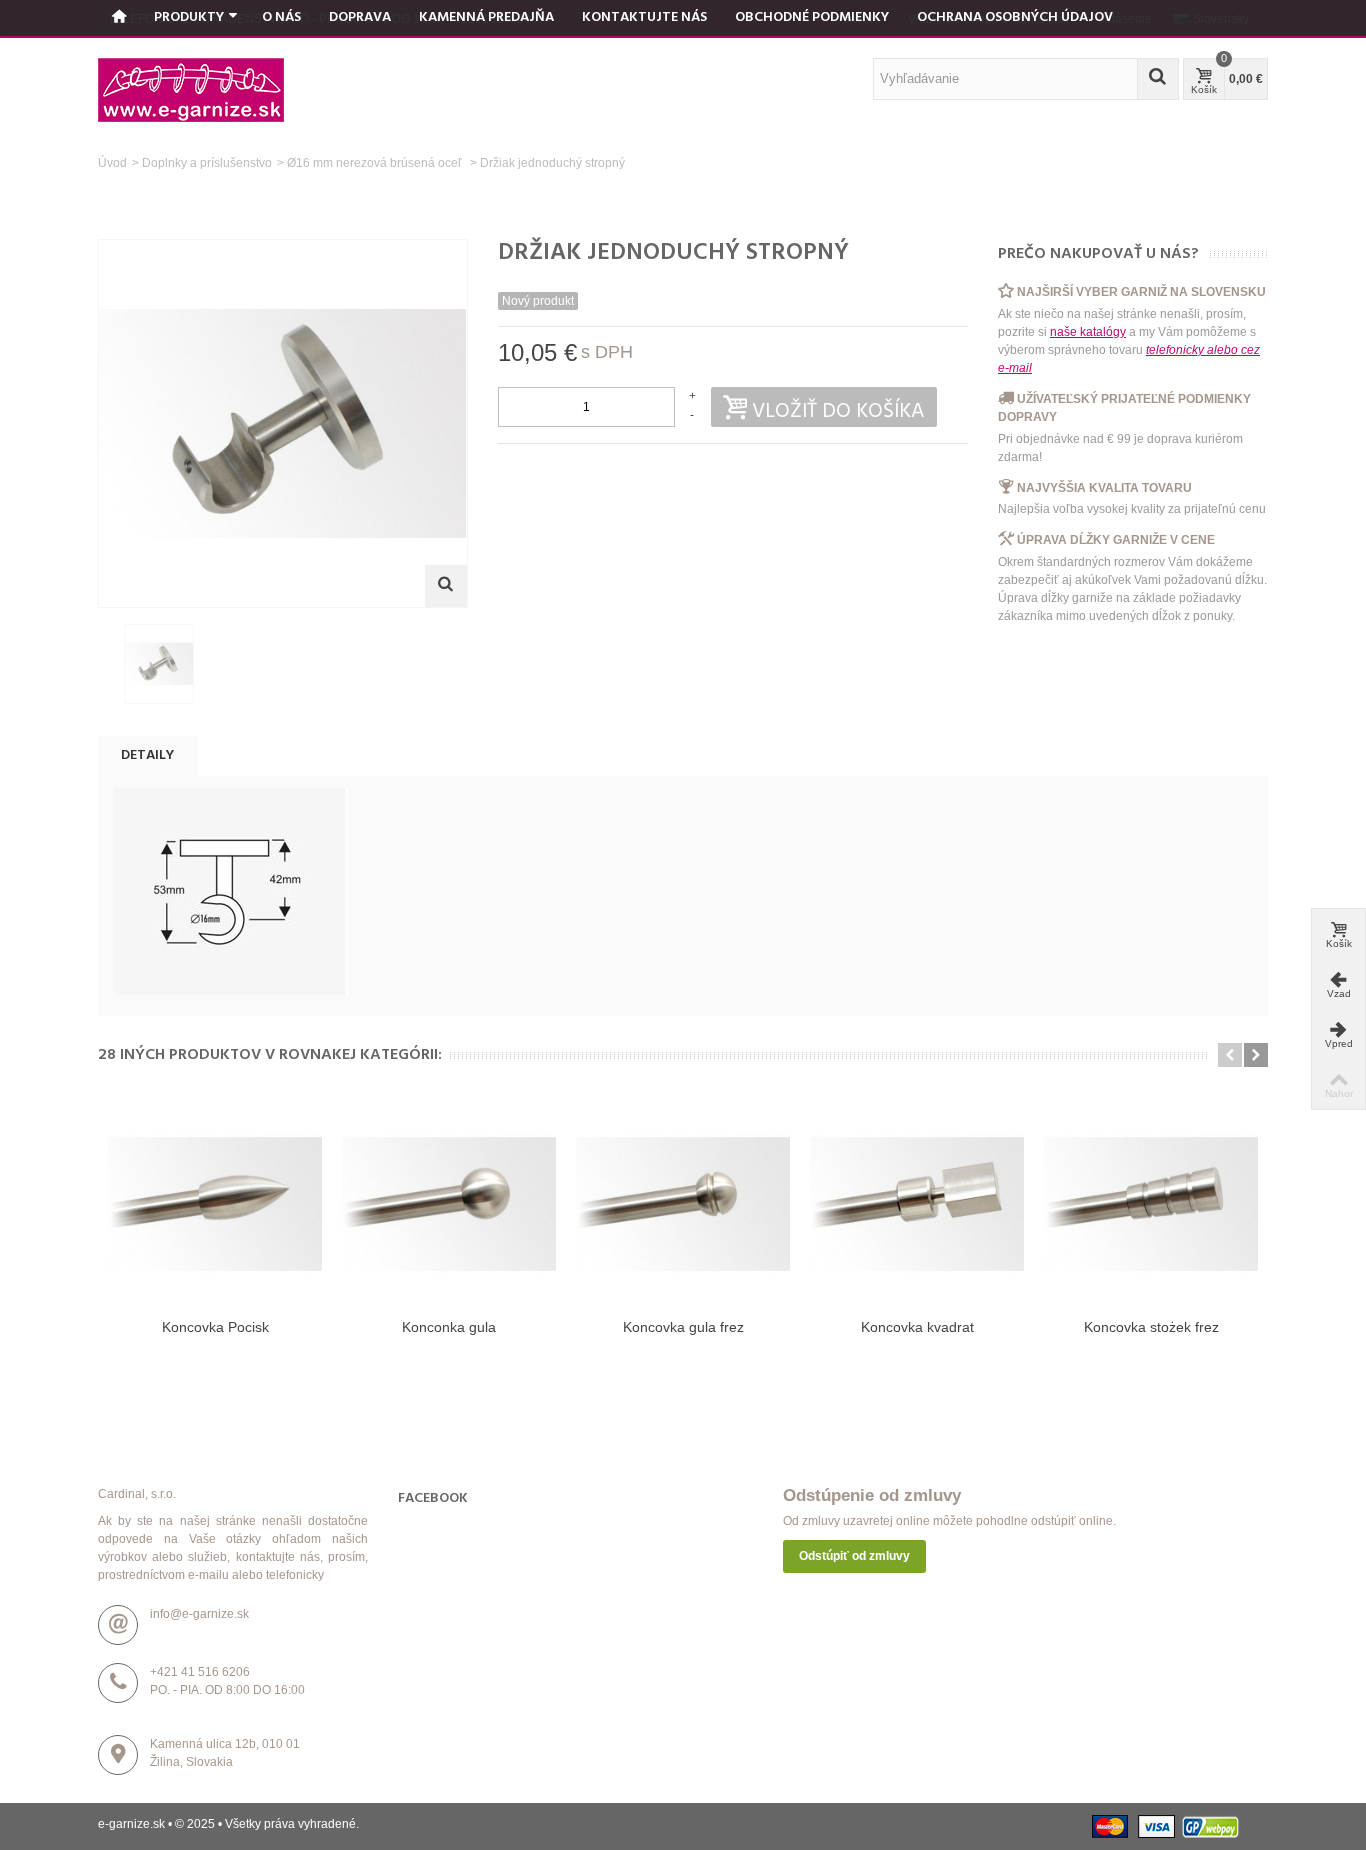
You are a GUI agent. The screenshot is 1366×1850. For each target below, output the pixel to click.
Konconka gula (449, 1327)
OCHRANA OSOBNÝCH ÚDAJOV (1015, 17)
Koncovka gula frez (683, 1327)
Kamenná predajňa (486, 17)
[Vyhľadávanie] (1158, 79)
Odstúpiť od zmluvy (854, 1556)
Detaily (147, 755)
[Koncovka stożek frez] (1151, 1204)
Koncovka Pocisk (215, 1327)
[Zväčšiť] (446, 586)
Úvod (112, 163)
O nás (281, 17)
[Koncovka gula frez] (683, 1204)
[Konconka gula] (449, 1204)
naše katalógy (1088, 332)
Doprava (360, 17)
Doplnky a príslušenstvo (207, 163)
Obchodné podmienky (812, 17)
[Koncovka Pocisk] (215, 1204)
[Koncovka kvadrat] (917, 1204)
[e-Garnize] (191, 89)
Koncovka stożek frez (1151, 1327)
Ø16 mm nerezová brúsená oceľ (376, 163)
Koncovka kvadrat (917, 1327)
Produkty (189, 17)
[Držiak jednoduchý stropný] (159, 664)
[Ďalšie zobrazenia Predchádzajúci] (108, 665)
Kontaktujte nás (644, 17)
